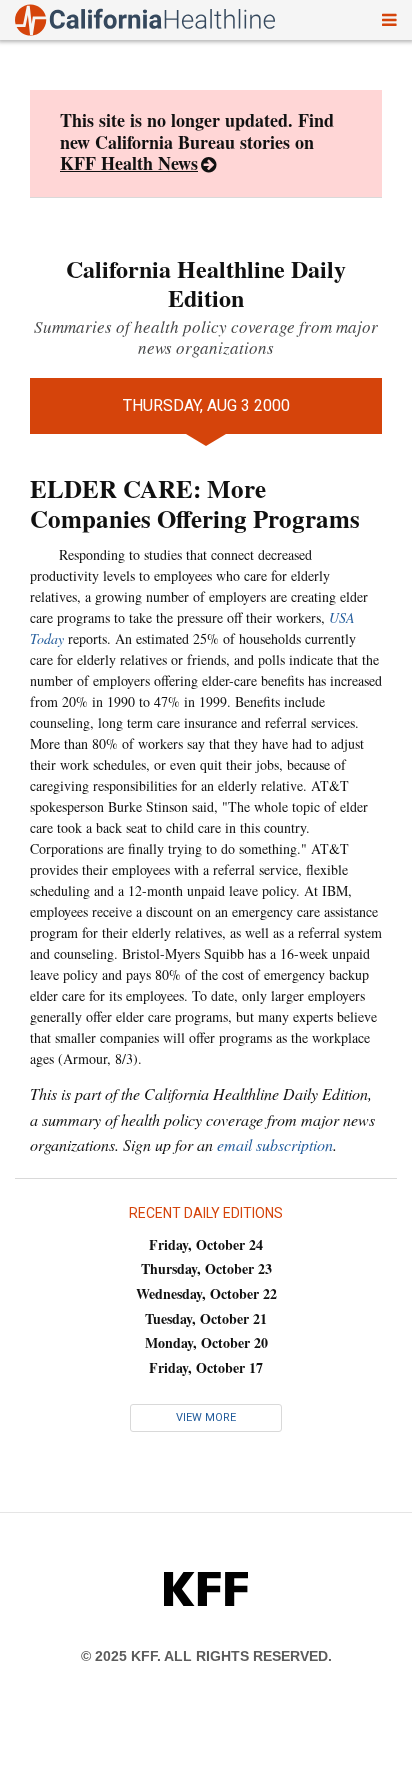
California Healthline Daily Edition (206, 283)
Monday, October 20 (206, 1342)
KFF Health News (129, 163)
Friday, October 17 (206, 1367)
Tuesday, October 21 (206, 1318)
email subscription (275, 1144)
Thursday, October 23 (206, 1268)
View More (206, 1417)
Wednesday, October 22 (206, 1293)
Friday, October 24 (206, 1244)
